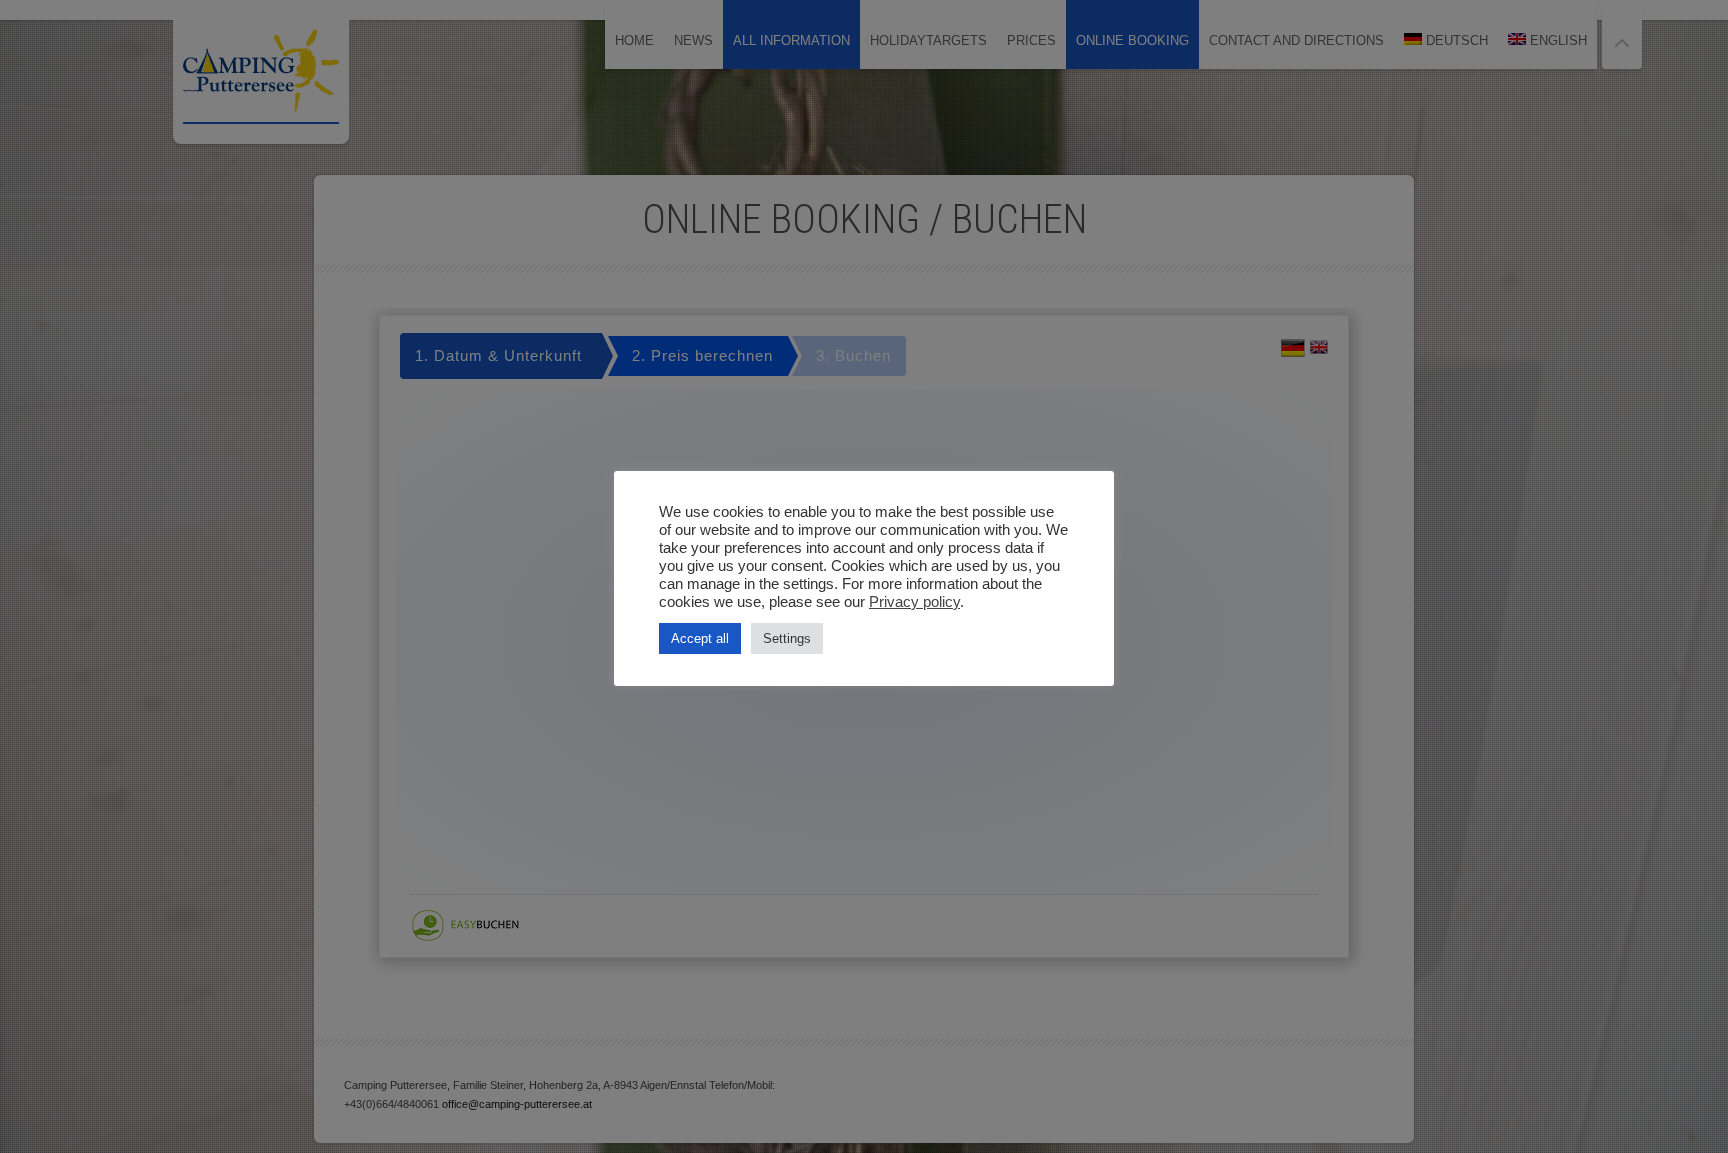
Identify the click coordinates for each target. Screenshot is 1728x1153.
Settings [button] (787, 638)
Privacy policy (914, 602)
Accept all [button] (700, 638)
